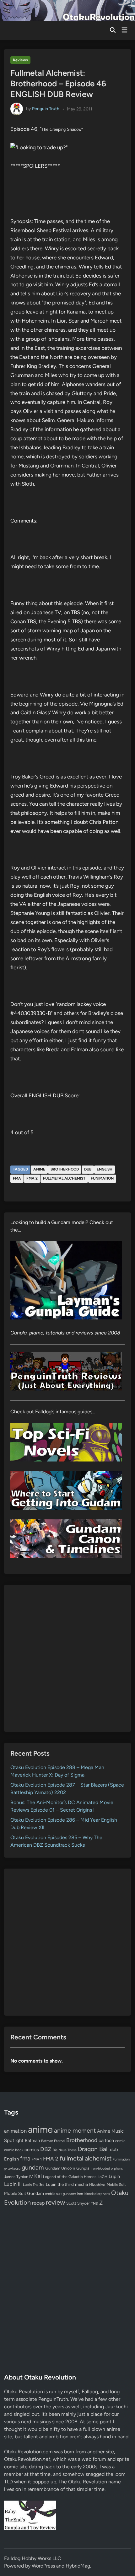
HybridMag (78, 2566)
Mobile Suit (116, 2185)
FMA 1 (37, 2159)
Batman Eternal (53, 2141)
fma (17, 1178)
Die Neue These (65, 2150)
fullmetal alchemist (64, 1178)
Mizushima (97, 2185)
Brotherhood (65, 1169)
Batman (32, 2140)
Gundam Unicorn (60, 2168)
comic (120, 2141)
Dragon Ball (93, 2149)
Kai (38, 2176)
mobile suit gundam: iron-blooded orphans (78, 2194)
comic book (14, 2150)
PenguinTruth (53, 2399)
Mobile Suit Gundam (24, 2193)
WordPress (43, 2566)
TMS (94, 2204)
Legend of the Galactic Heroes (70, 2177)
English (105, 1169)
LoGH (103, 2177)
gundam (33, 2167)
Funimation (102, 1178)
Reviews (20, 60)
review (55, 2202)
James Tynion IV (19, 2177)
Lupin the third (60, 2184)
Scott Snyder (78, 2203)
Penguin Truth (46, 109)
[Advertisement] (67, 1658)
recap (38, 2203)
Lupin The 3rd (34, 2185)
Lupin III (13, 2184)
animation (15, 2131)
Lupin (114, 2176)
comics (32, 2150)
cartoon (106, 2140)
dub (88, 1169)
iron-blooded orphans (107, 2168)
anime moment (75, 2130)
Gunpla (83, 2168)
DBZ (46, 2149)
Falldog (90, 2392)
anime (39, 1169)
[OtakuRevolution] (67, 10)
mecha (81, 2184)
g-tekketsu (12, 2168)
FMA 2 (32, 1178)
